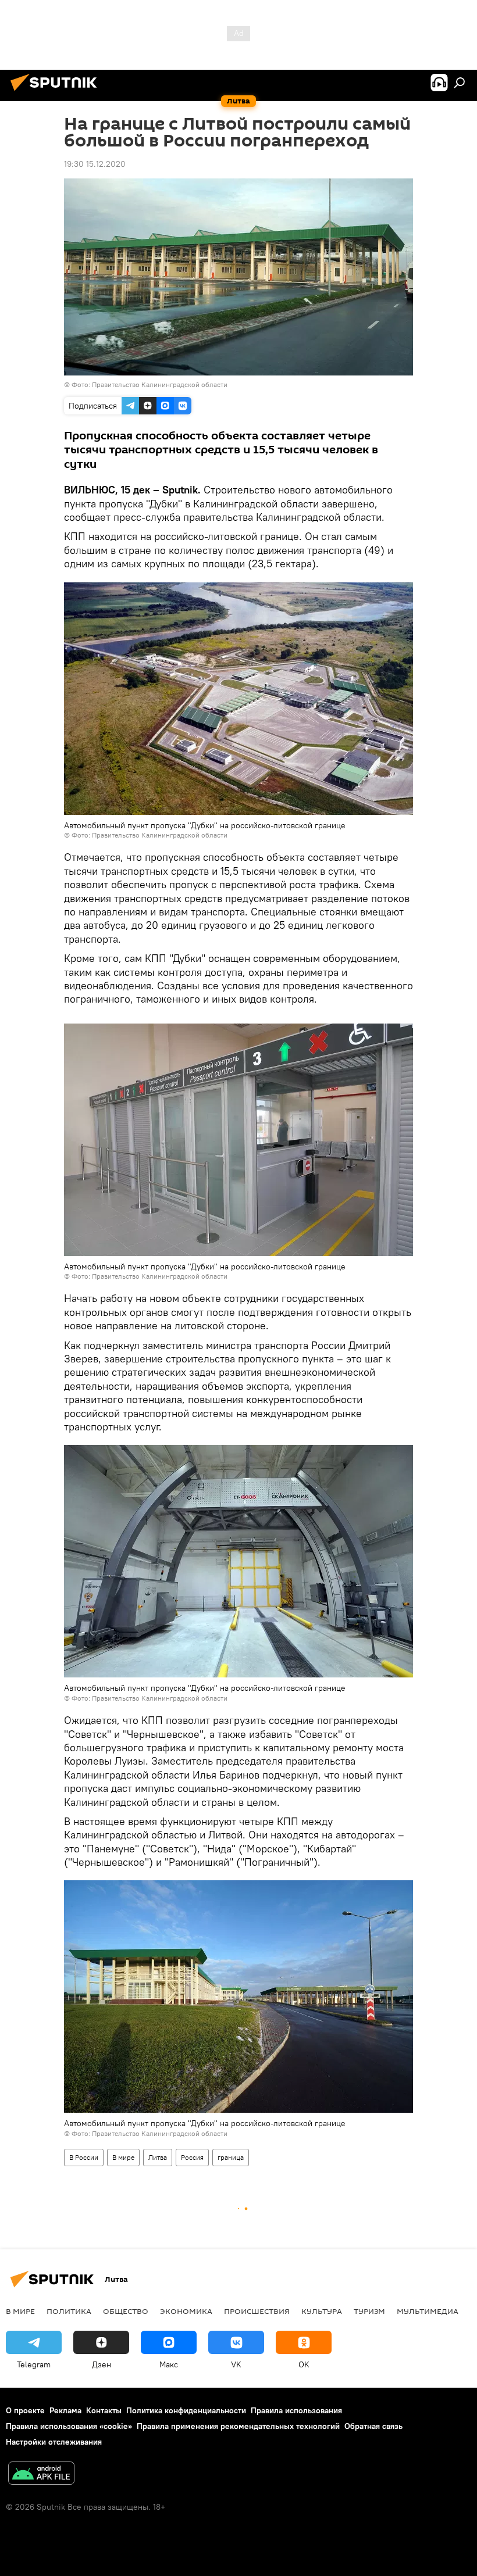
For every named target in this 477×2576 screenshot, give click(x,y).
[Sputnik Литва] (57, 92)
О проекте (25, 2410)
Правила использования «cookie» (69, 2426)
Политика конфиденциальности (186, 2410)
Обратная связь (373, 2426)
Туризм (369, 2311)
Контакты (104, 2410)
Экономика (186, 2311)
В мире (123, 2157)
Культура (322, 2311)
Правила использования (296, 2410)
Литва (158, 2157)
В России (84, 2157)
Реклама (65, 2410)
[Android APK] (41, 2475)
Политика (69, 2311)
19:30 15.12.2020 (95, 164)
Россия (192, 2157)
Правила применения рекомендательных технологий (238, 2426)
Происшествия (257, 2311)
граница (231, 2157)
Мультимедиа (428, 2311)
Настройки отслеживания (54, 2442)
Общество (126, 2311)
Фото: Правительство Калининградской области (149, 384)
